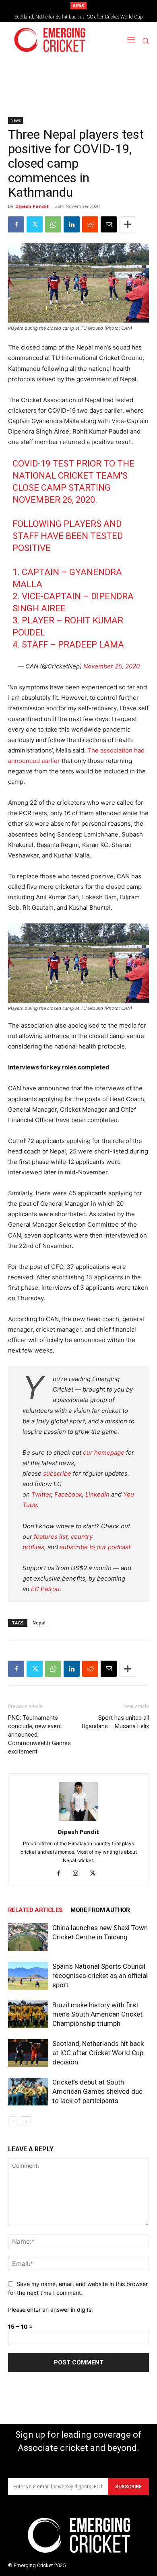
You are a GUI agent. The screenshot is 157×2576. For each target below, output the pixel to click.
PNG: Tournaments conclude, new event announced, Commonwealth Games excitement (39, 1735)
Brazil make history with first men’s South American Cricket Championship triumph (97, 2014)
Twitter (41, 1494)
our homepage (104, 1452)
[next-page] (26, 2121)
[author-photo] (78, 1820)
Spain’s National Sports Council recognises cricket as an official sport (100, 1976)
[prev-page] (13, 2121)
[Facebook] (16, 224)
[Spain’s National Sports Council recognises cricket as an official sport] (28, 1976)
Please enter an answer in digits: (51, 2310)
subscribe (57, 1473)
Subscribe (128, 2487)
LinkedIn (97, 1494)
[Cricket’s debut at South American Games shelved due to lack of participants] (28, 2092)
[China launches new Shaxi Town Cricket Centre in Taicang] (28, 1937)
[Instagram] (79, 1874)
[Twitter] (35, 224)
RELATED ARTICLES (35, 1910)
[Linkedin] (72, 224)
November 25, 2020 (112, 666)
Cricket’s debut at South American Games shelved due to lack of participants (97, 2091)
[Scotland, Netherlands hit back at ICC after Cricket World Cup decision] (28, 2053)
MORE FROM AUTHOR (100, 1910)
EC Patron (45, 1589)
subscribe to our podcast (95, 1547)
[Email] (109, 224)
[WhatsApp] (53, 224)
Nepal (39, 1623)
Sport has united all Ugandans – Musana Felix (115, 1722)
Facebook (68, 1494)
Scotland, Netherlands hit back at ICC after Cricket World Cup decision (98, 2053)
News (15, 120)
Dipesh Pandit (32, 206)
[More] (128, 224)
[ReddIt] (90, 224)
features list (51, 1537)
